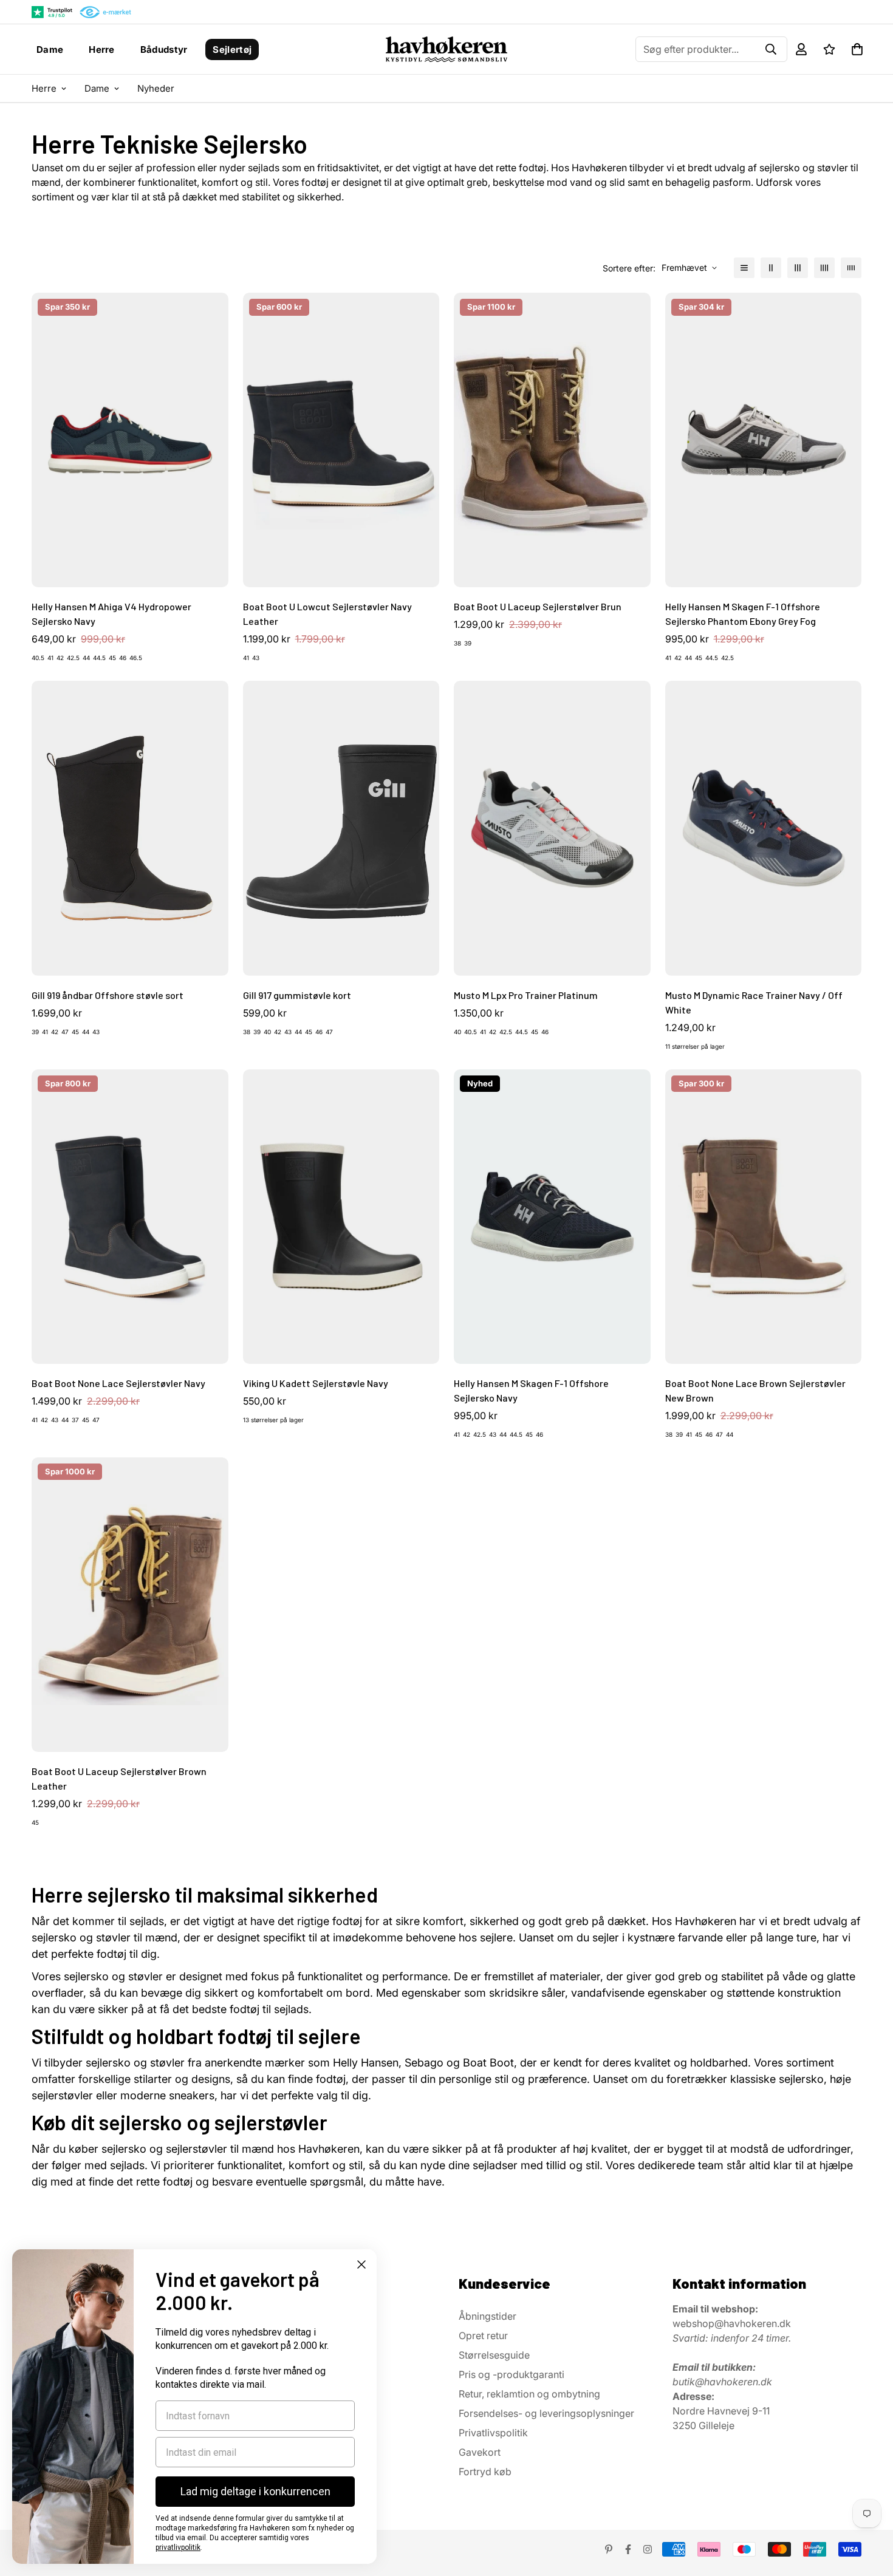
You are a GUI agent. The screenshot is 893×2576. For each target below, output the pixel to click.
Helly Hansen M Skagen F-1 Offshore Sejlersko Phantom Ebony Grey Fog (743, 614)
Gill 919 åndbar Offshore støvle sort (108, 995)
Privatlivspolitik (493, 2433)
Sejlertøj (232, 49)
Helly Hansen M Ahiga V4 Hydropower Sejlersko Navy (111, 614)
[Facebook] (628, 2549)
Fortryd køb (485, 2472)
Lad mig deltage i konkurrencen (255, 2491)
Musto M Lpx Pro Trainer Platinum (526, 995)
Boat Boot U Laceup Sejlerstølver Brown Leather (119, 1778)
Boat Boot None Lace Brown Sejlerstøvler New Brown (755, 1390)
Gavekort (480, 2452)
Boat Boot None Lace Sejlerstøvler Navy (118, 1383)
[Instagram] (648, 2549)
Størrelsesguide (494, 2355)
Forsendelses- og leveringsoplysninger (546, 2413)
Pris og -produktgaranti (512, 2374)
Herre (102, 49)
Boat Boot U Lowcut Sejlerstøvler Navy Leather (327, 614)
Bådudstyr (164, 49)
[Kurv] (857, 49)
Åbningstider (488, 2316)
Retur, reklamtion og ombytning (529, 2394)
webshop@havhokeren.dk (732, 2323)
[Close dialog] (361, 2264)
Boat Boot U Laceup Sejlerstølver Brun (538, 606)
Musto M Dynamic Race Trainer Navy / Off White (754, 1002)
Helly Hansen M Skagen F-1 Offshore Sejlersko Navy (531, 1390)
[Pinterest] (609, 2549)
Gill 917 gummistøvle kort (297, 995)
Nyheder (156, 88)
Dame (50, 49)
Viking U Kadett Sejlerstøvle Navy (316, 1383)
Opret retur (483, 2336)
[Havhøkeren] (447, 49)
